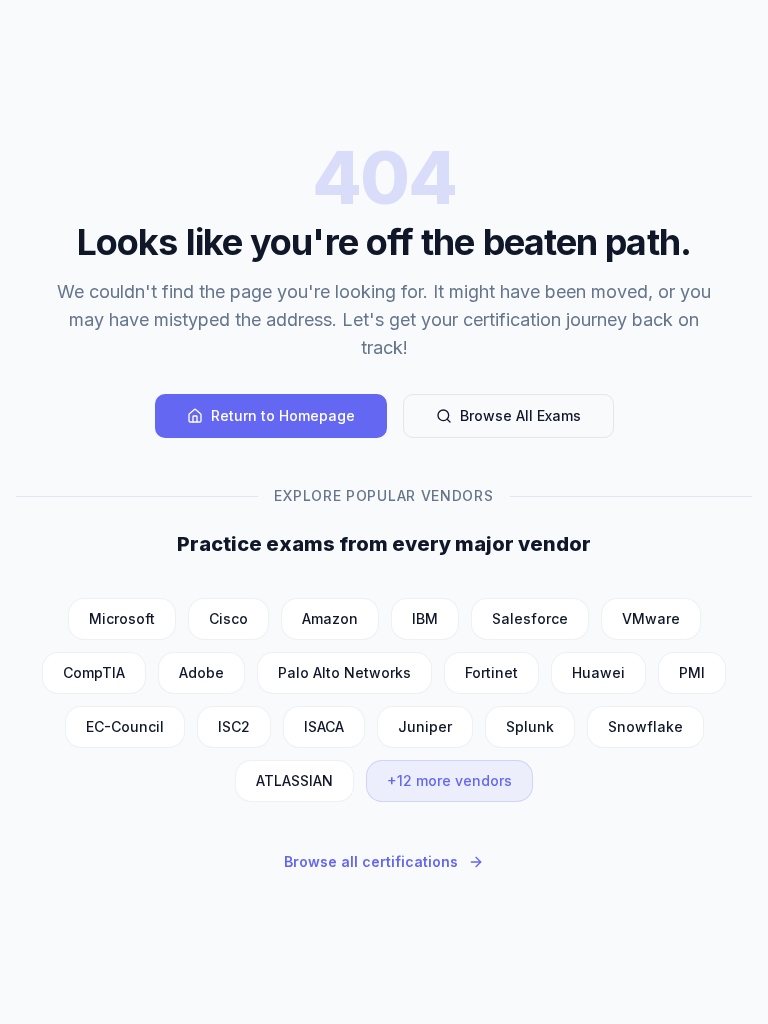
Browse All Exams (520, 415)
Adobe (201, 672)
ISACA (324, 726)
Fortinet (491, 672)
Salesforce (530, 618)
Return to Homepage (283, 415)
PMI (692, 672)
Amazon (330, 618)
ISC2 (234, 726)
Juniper (425, 726)
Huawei (598, 672)
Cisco (228, 618)
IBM (425, 618)
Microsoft (122, 618)
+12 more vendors (449, 780)
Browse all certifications (371, 861)
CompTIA (94, 672)
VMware (651, 618)
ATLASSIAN (294, 780)
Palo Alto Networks (344, 672)
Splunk (530, 726)
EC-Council (125, 726)
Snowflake (645, 726)
